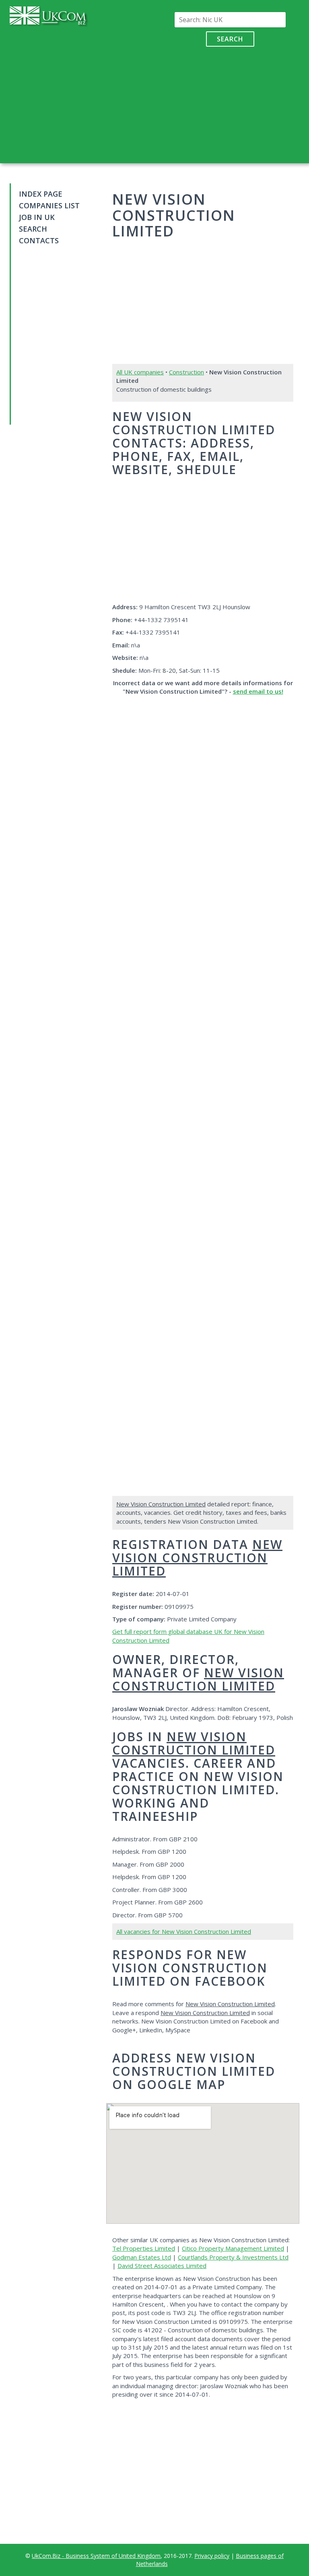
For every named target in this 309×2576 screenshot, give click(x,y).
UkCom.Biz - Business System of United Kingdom (96, 2556)
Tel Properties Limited (144, 2248)
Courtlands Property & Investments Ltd (233, 2257)
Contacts (39, 240)
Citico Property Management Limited (233, 2248)
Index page (41, 194)
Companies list (49, 205)
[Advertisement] (230, 103)
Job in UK (37, 217)
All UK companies (140, 372)
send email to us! (258, 691)
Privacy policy (212, 2556)
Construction (186, 372)
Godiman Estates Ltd (142, 2257)
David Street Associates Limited (162, 2266)
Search (230, 39)
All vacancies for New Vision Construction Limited (184, 1931)
